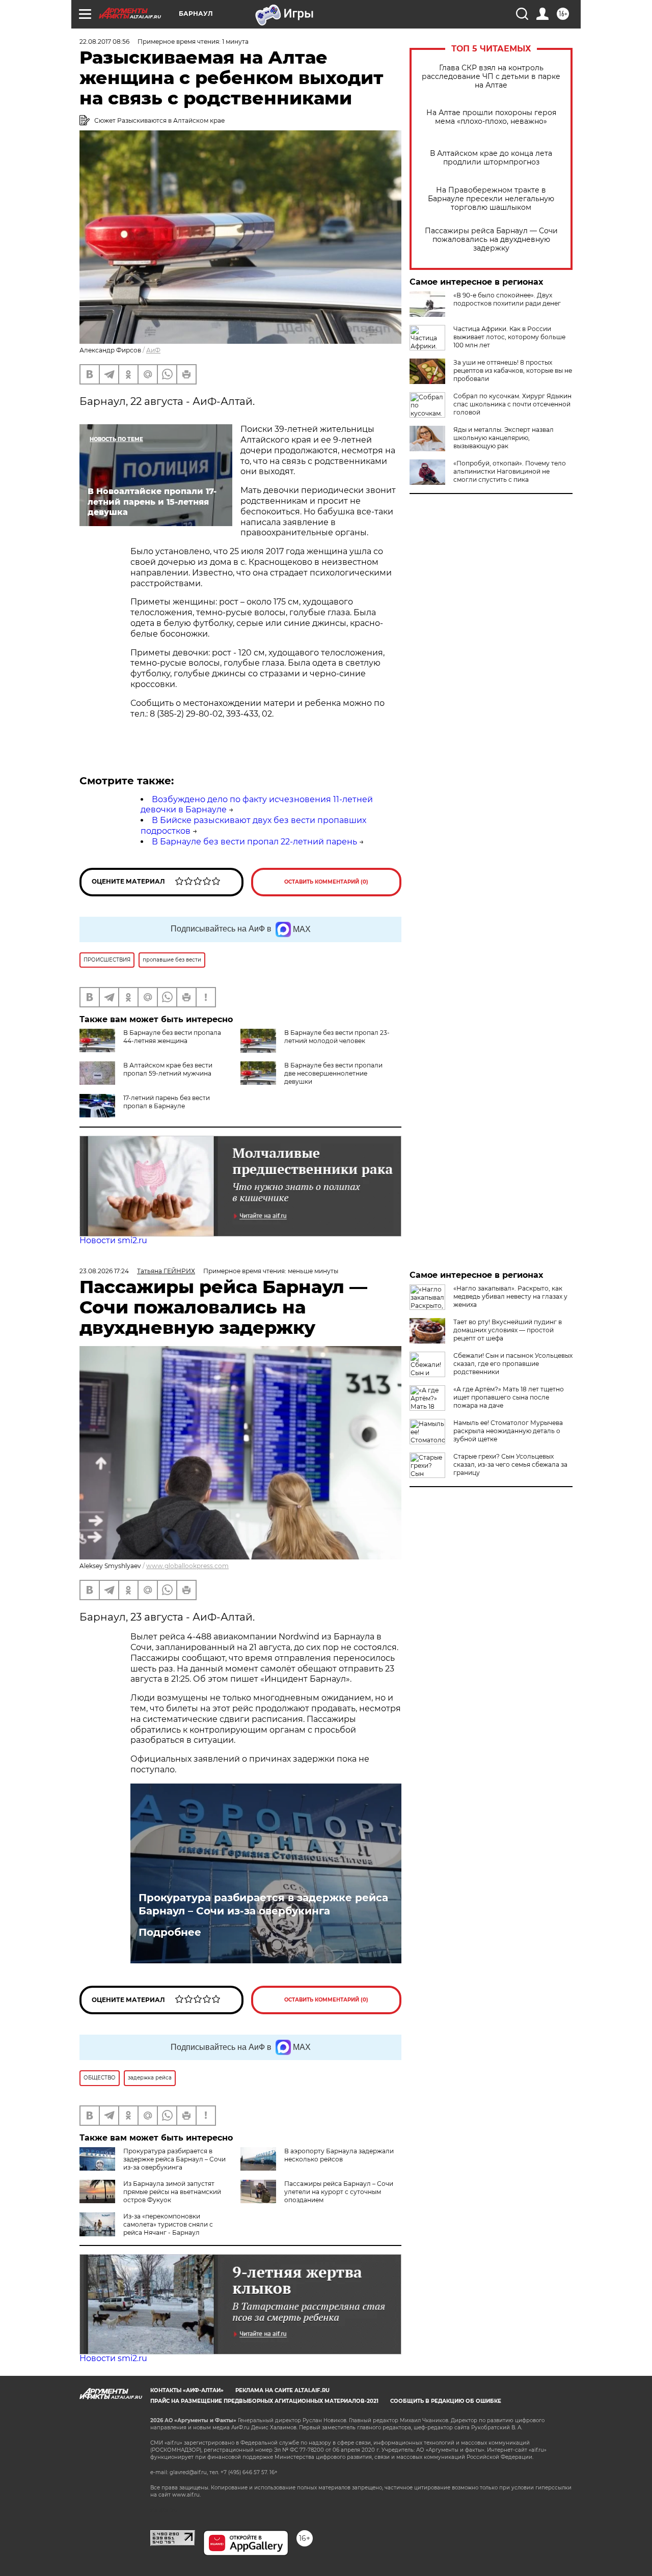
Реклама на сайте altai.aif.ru (282, 2390)
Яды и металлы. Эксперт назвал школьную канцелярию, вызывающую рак (504, 438)
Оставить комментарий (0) (326, 882)
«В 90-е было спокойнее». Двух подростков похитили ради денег (507, 299)
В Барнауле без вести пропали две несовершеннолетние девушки (333, 1073)
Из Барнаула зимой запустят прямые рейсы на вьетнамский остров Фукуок (172, 2192)
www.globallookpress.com (187, 1566)
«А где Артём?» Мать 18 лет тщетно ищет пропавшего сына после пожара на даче (509, 1397)
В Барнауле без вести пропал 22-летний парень (254, 842)
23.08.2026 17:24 (104, 1271)
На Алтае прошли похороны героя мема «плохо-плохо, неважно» (491, 117)
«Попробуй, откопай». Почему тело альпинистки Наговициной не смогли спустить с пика (510, 471)
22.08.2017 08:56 (104, 42)
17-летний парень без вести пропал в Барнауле (167, 1102)
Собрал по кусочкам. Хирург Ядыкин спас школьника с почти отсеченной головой (512, 404)
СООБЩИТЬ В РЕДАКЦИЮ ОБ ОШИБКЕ (446, 2401)
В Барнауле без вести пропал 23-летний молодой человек (337, 1037)
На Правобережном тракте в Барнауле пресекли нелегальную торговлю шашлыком (491, 199)
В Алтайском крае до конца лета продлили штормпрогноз (491, 158)
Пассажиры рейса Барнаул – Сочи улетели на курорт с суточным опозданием (339, 2192)
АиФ (153, 350)
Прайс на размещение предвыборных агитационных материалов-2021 (264, 2401)
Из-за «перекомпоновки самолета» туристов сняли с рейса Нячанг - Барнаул (168, 2224)
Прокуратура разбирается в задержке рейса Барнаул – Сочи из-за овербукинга (263, 1904)
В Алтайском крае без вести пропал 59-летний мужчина (168, 1069)
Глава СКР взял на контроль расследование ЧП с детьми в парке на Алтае (491, 77)
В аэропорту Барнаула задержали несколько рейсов (339, 2155)
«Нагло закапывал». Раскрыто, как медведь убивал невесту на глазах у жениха (510, 1296)
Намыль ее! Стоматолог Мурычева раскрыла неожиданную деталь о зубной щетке (508, 1431)
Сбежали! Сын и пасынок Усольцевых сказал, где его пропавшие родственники (513, 1364)
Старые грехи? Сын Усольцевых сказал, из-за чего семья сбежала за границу (510, 1464)
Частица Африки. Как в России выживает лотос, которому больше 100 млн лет (509, 337)
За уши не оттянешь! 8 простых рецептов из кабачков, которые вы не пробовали (513, 371)
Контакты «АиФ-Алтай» (187, 2390)
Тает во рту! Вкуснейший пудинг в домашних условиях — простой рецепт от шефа (508, 1330)
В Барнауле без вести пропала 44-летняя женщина (172, 1037)
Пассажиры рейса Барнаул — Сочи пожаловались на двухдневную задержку (491, 240)
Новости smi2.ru (113, 1240)
